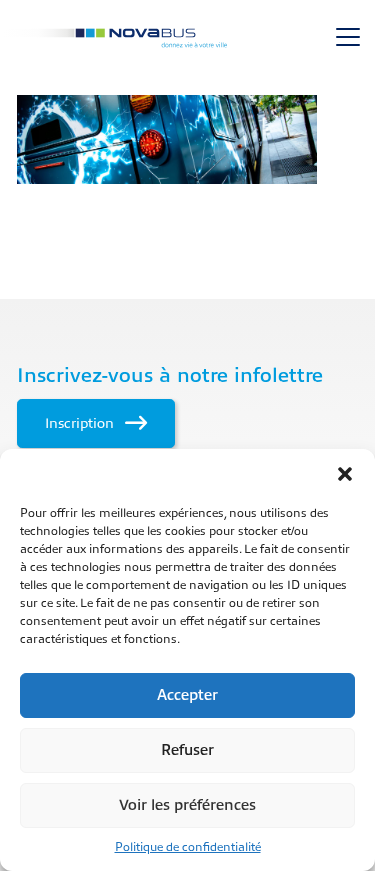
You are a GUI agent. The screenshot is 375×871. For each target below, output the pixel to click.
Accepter (187, 695)
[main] (187, 139)
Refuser (187, 750)
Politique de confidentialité (188, 847)
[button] (345, 474)
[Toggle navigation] (348, 37)
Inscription (81, 423)
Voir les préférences (187, 805)
